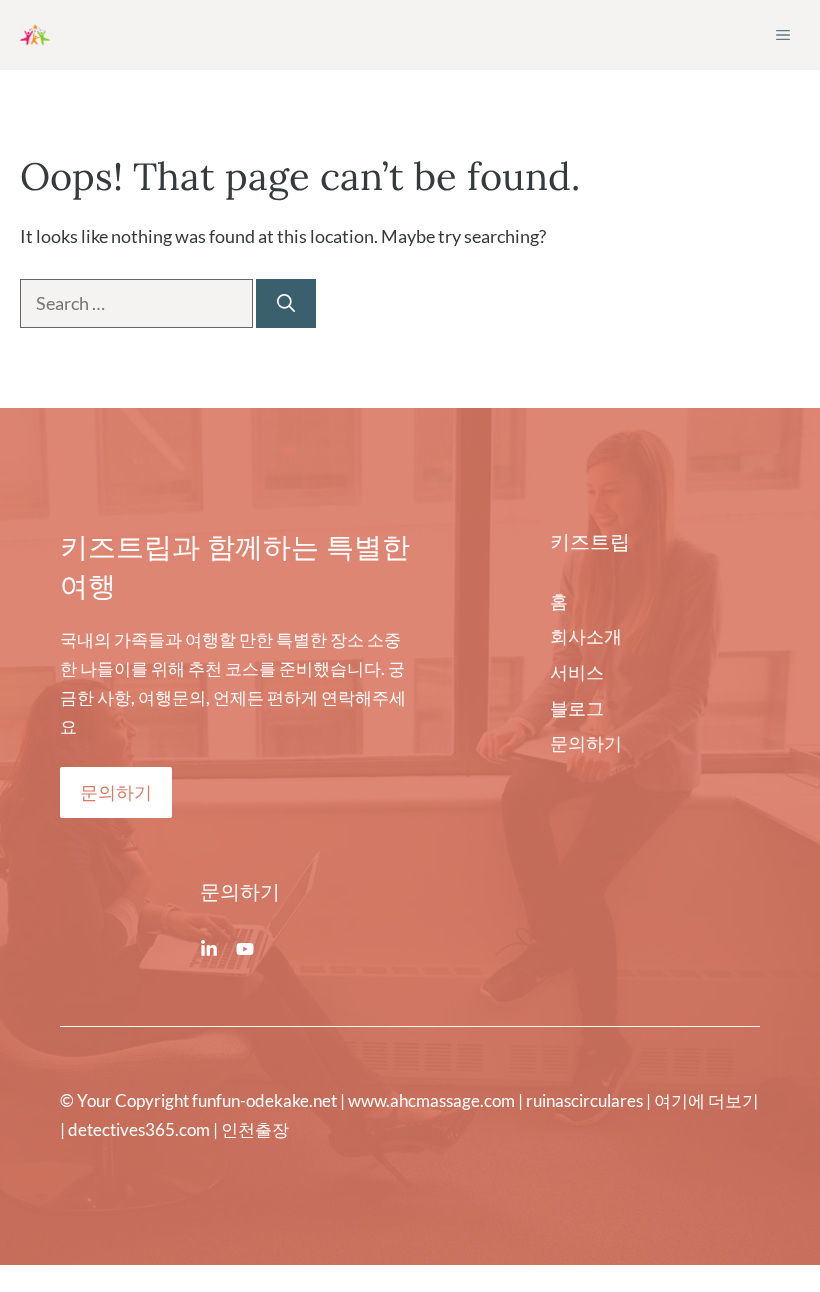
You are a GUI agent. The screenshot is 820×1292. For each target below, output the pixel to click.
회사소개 (586, 636)
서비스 (577, 672)
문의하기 (116, 792)
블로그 (577, 708)
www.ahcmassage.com (431, 1100)
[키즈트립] (35, 35)
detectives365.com (139, 1129)
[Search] (286, 303)
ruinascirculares (584, 1100)
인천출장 (255, 1129)
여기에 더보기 (706, 1100)
